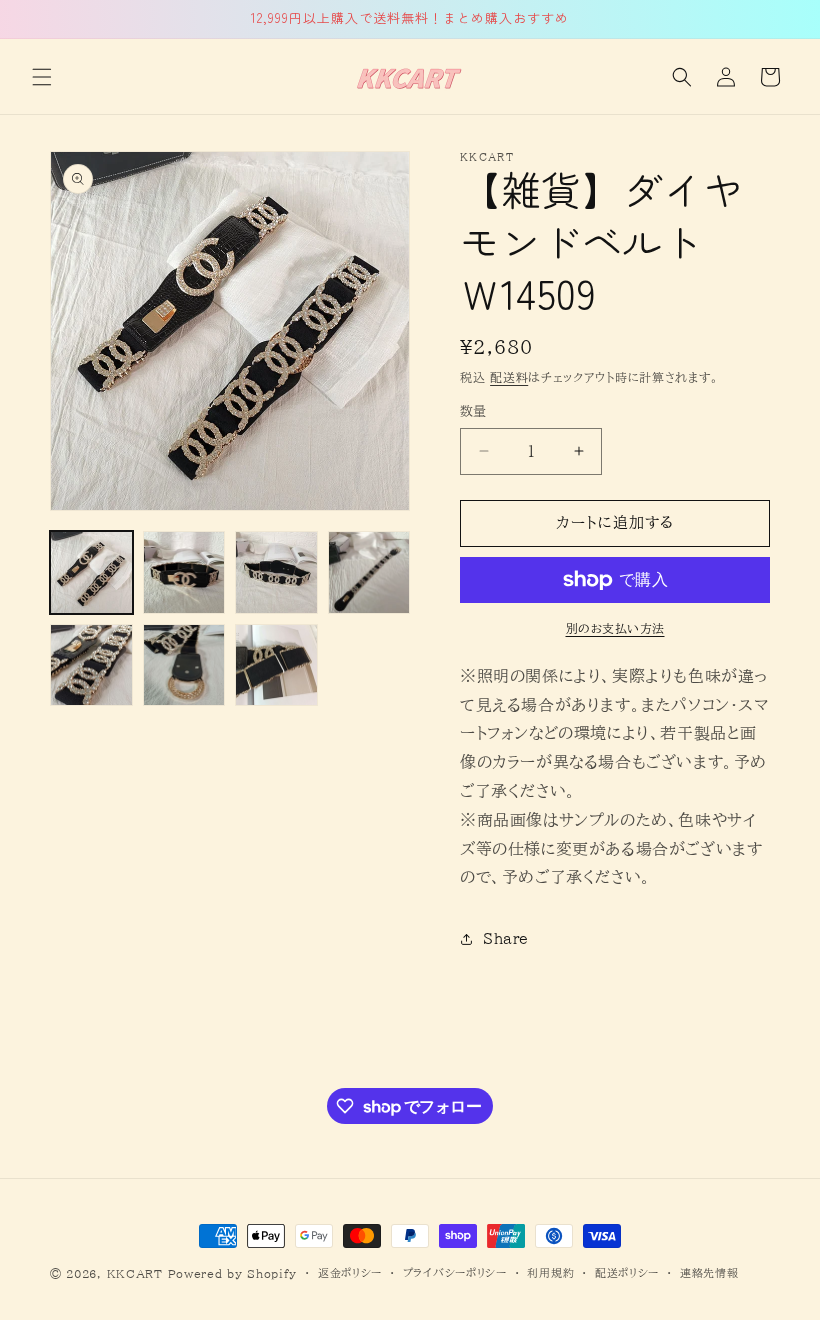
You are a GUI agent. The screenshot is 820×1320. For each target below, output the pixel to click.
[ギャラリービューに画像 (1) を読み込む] (91, 572)
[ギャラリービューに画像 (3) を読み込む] (276, 572)
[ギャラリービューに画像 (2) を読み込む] (184, 572)
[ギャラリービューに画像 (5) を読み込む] (91, 665)
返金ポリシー (350, 1272)
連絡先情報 (709, 1272)
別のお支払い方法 (615, 628)
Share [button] (506, 939)
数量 (473, 411)
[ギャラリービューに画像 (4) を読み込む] (369, 572)
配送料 (509, 377)
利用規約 (550, 1272)
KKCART (135, 1273)
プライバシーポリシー (455, 1272)
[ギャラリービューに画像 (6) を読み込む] (184, 665)
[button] (42, 77)
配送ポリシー (627, 1272)
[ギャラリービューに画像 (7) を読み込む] (276, 665)
